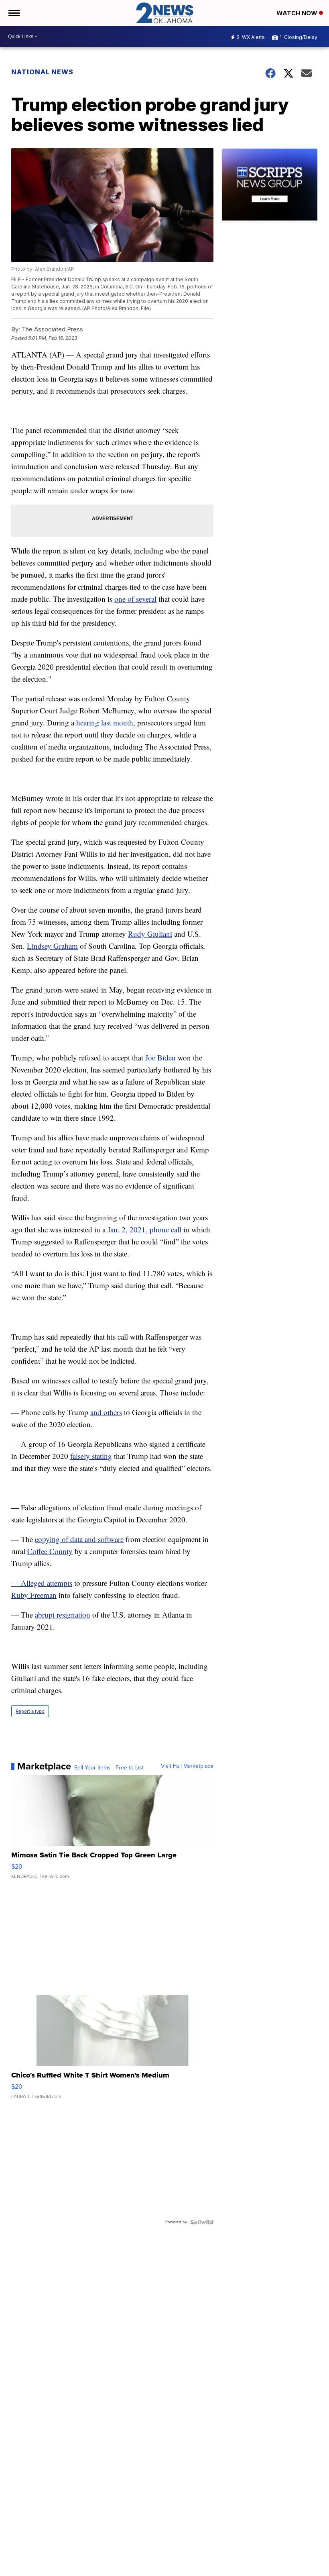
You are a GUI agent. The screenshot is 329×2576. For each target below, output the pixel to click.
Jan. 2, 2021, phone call (144, 1229)
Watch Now (298, 13)
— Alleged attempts (42, 1583)
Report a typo (30, 1711)
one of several (135, 599)
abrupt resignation (63, 1615)
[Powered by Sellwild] (202, 2222)
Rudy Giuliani (150, 934)
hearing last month (105, 722)
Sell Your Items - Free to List (109, 1768)
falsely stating (91, 1456)
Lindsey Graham (52, 946)
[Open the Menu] (13, 13)
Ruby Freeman (34, 1595)
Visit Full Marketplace (187, 1766)
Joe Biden (160, 1057)
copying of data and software (79, 1539)
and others (106, 1412)
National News (42, 72)
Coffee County (50, 1551)
